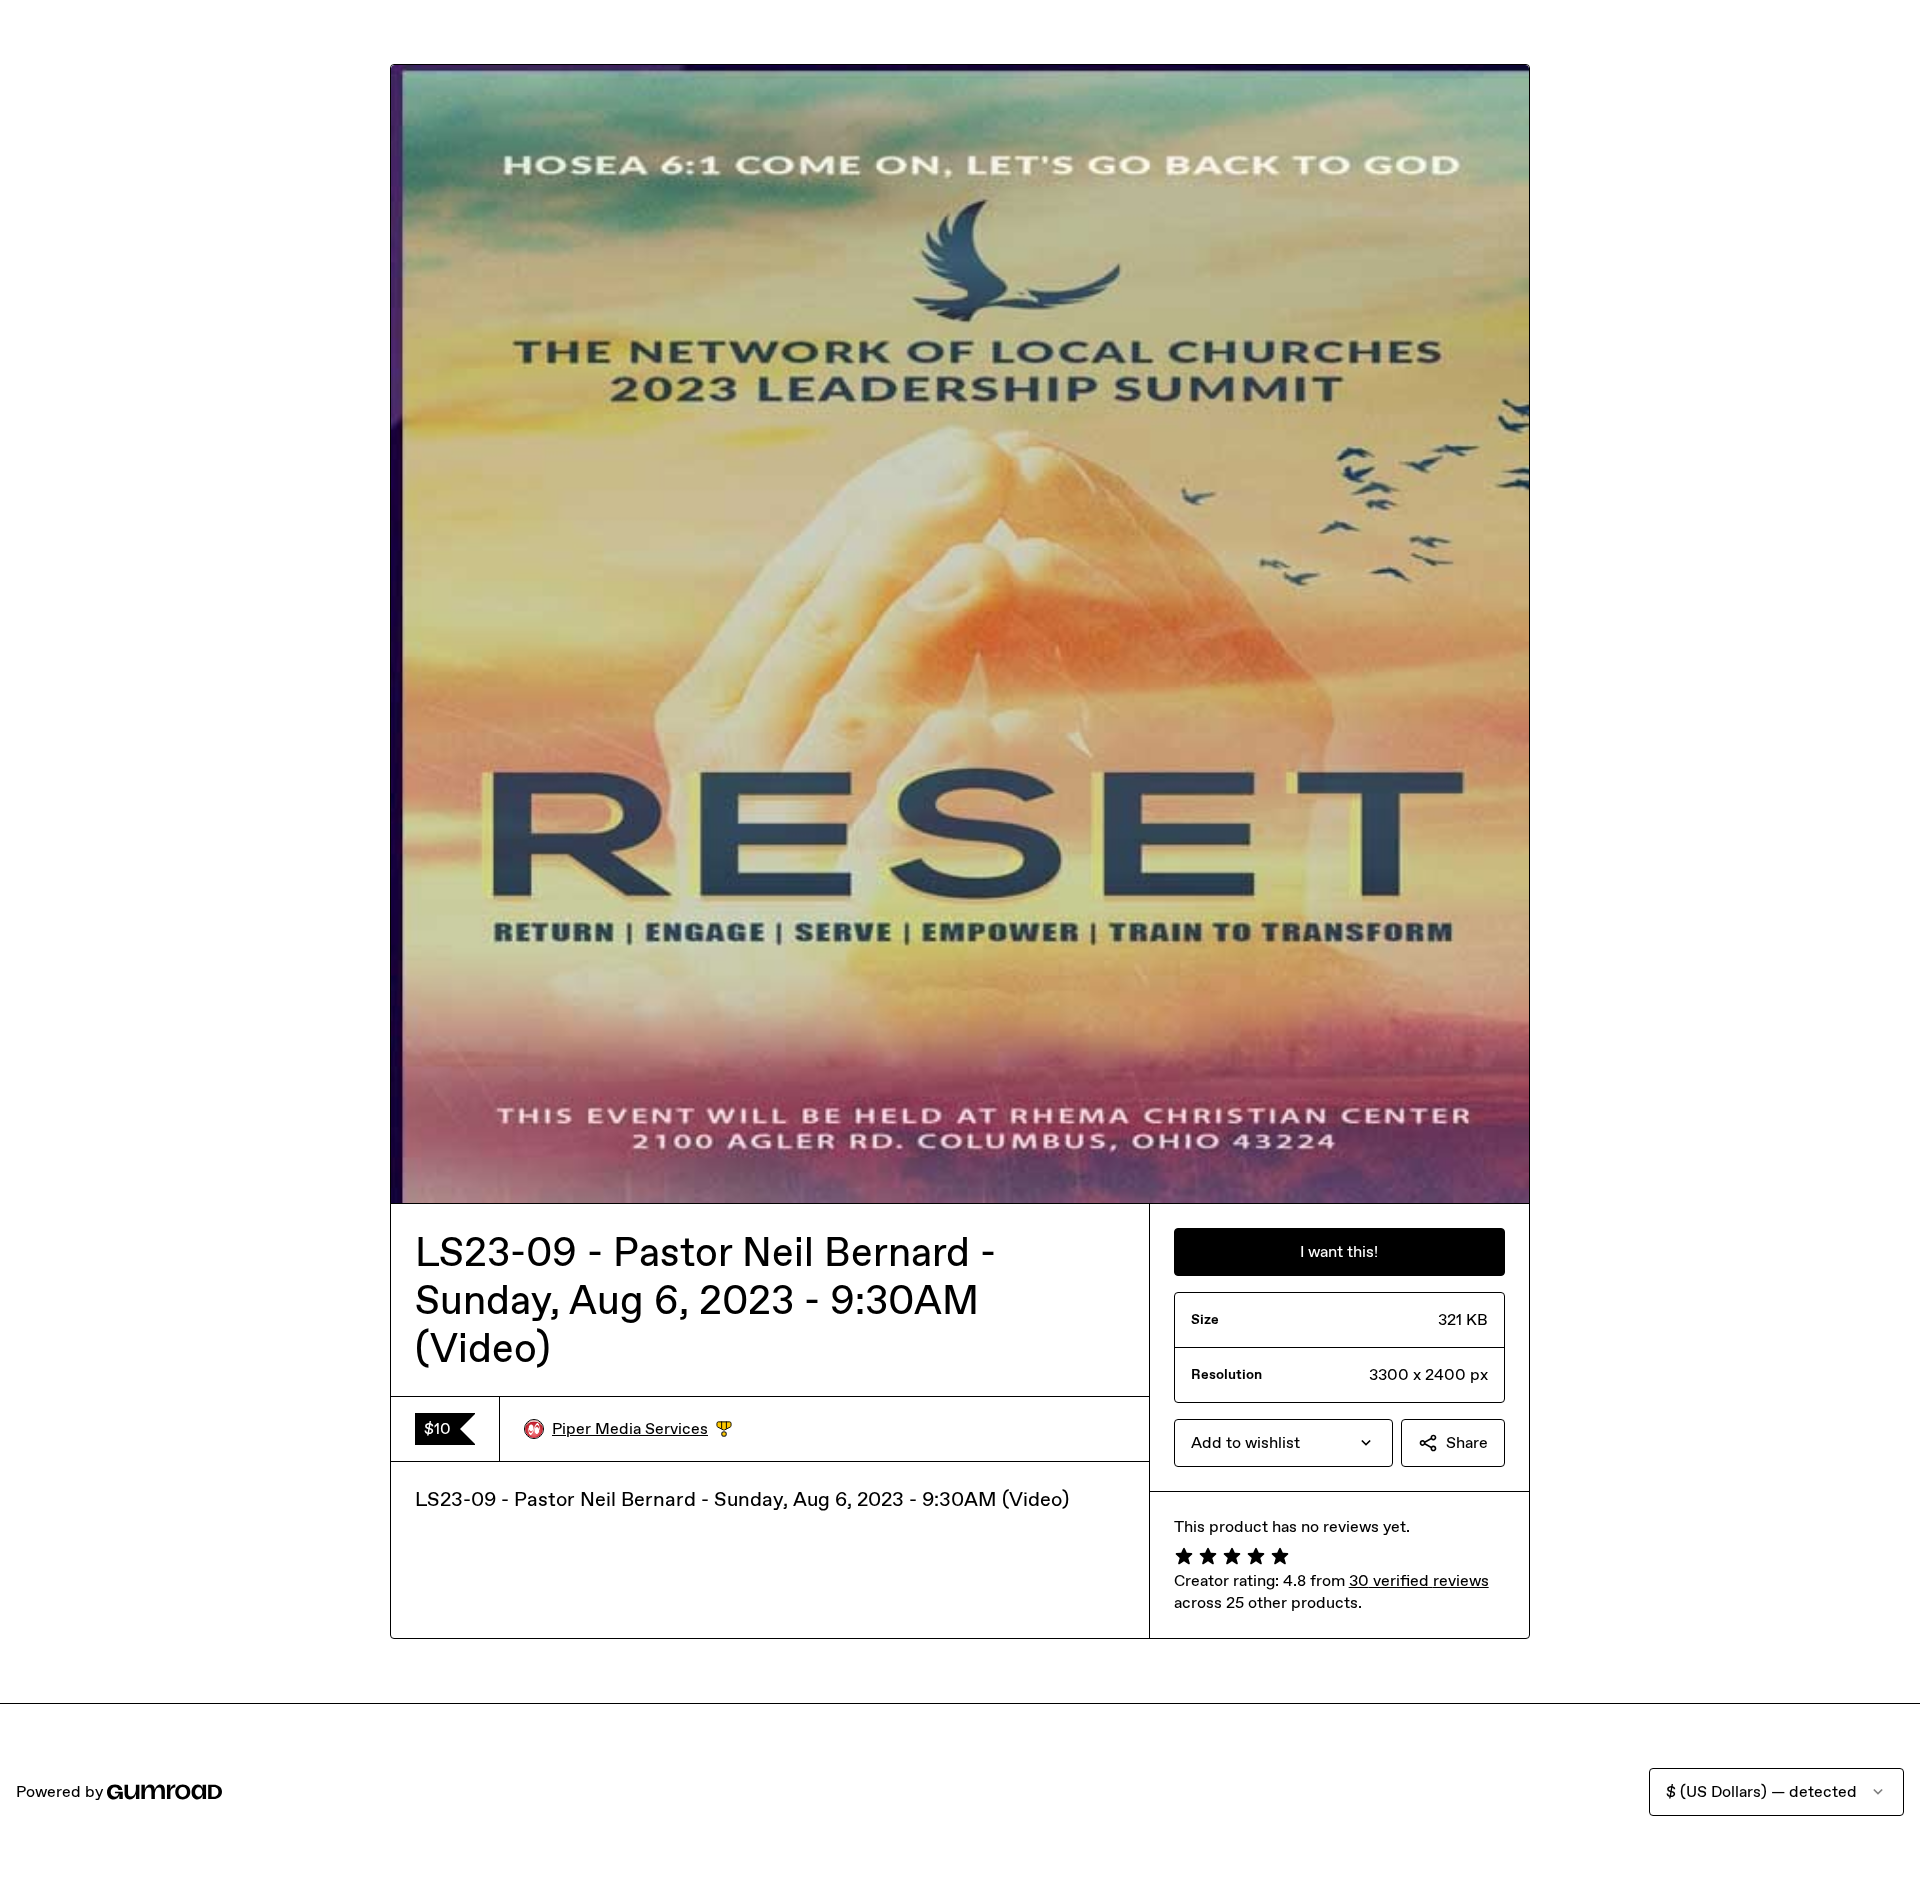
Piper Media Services (642, 1429)
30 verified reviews (1419, 1580)
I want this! (1339, 1251)
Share (1467, 1442)
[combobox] (1283, 1443)
